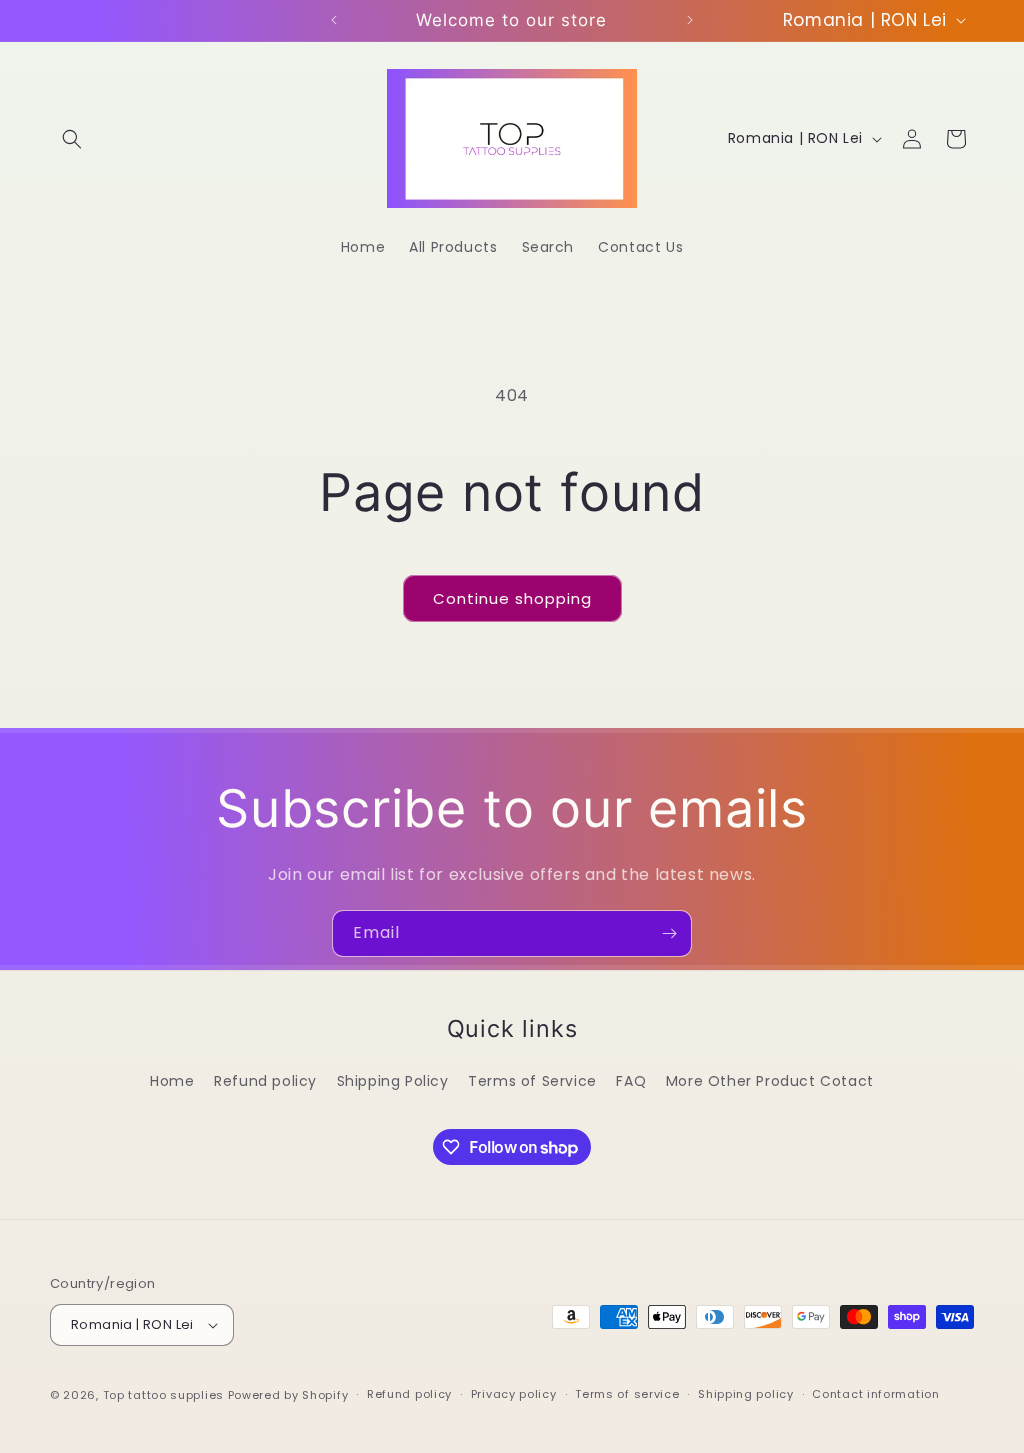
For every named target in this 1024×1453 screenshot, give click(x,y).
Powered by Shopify (288, 1395)
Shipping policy (746, 1394)
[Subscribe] (669, 933)
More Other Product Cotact (770, 1081)
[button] (72, 139)
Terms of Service (532, 1081)
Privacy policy (514, 1394)
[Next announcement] (690, 20)
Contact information (875, 1394)
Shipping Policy (393, 1081)
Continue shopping (512, 598)
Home (172, 1081)
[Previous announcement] (334, 20)
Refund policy (265, 1081)
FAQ (631, 1081)
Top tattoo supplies (165, 1395)
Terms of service (627, 1394)
